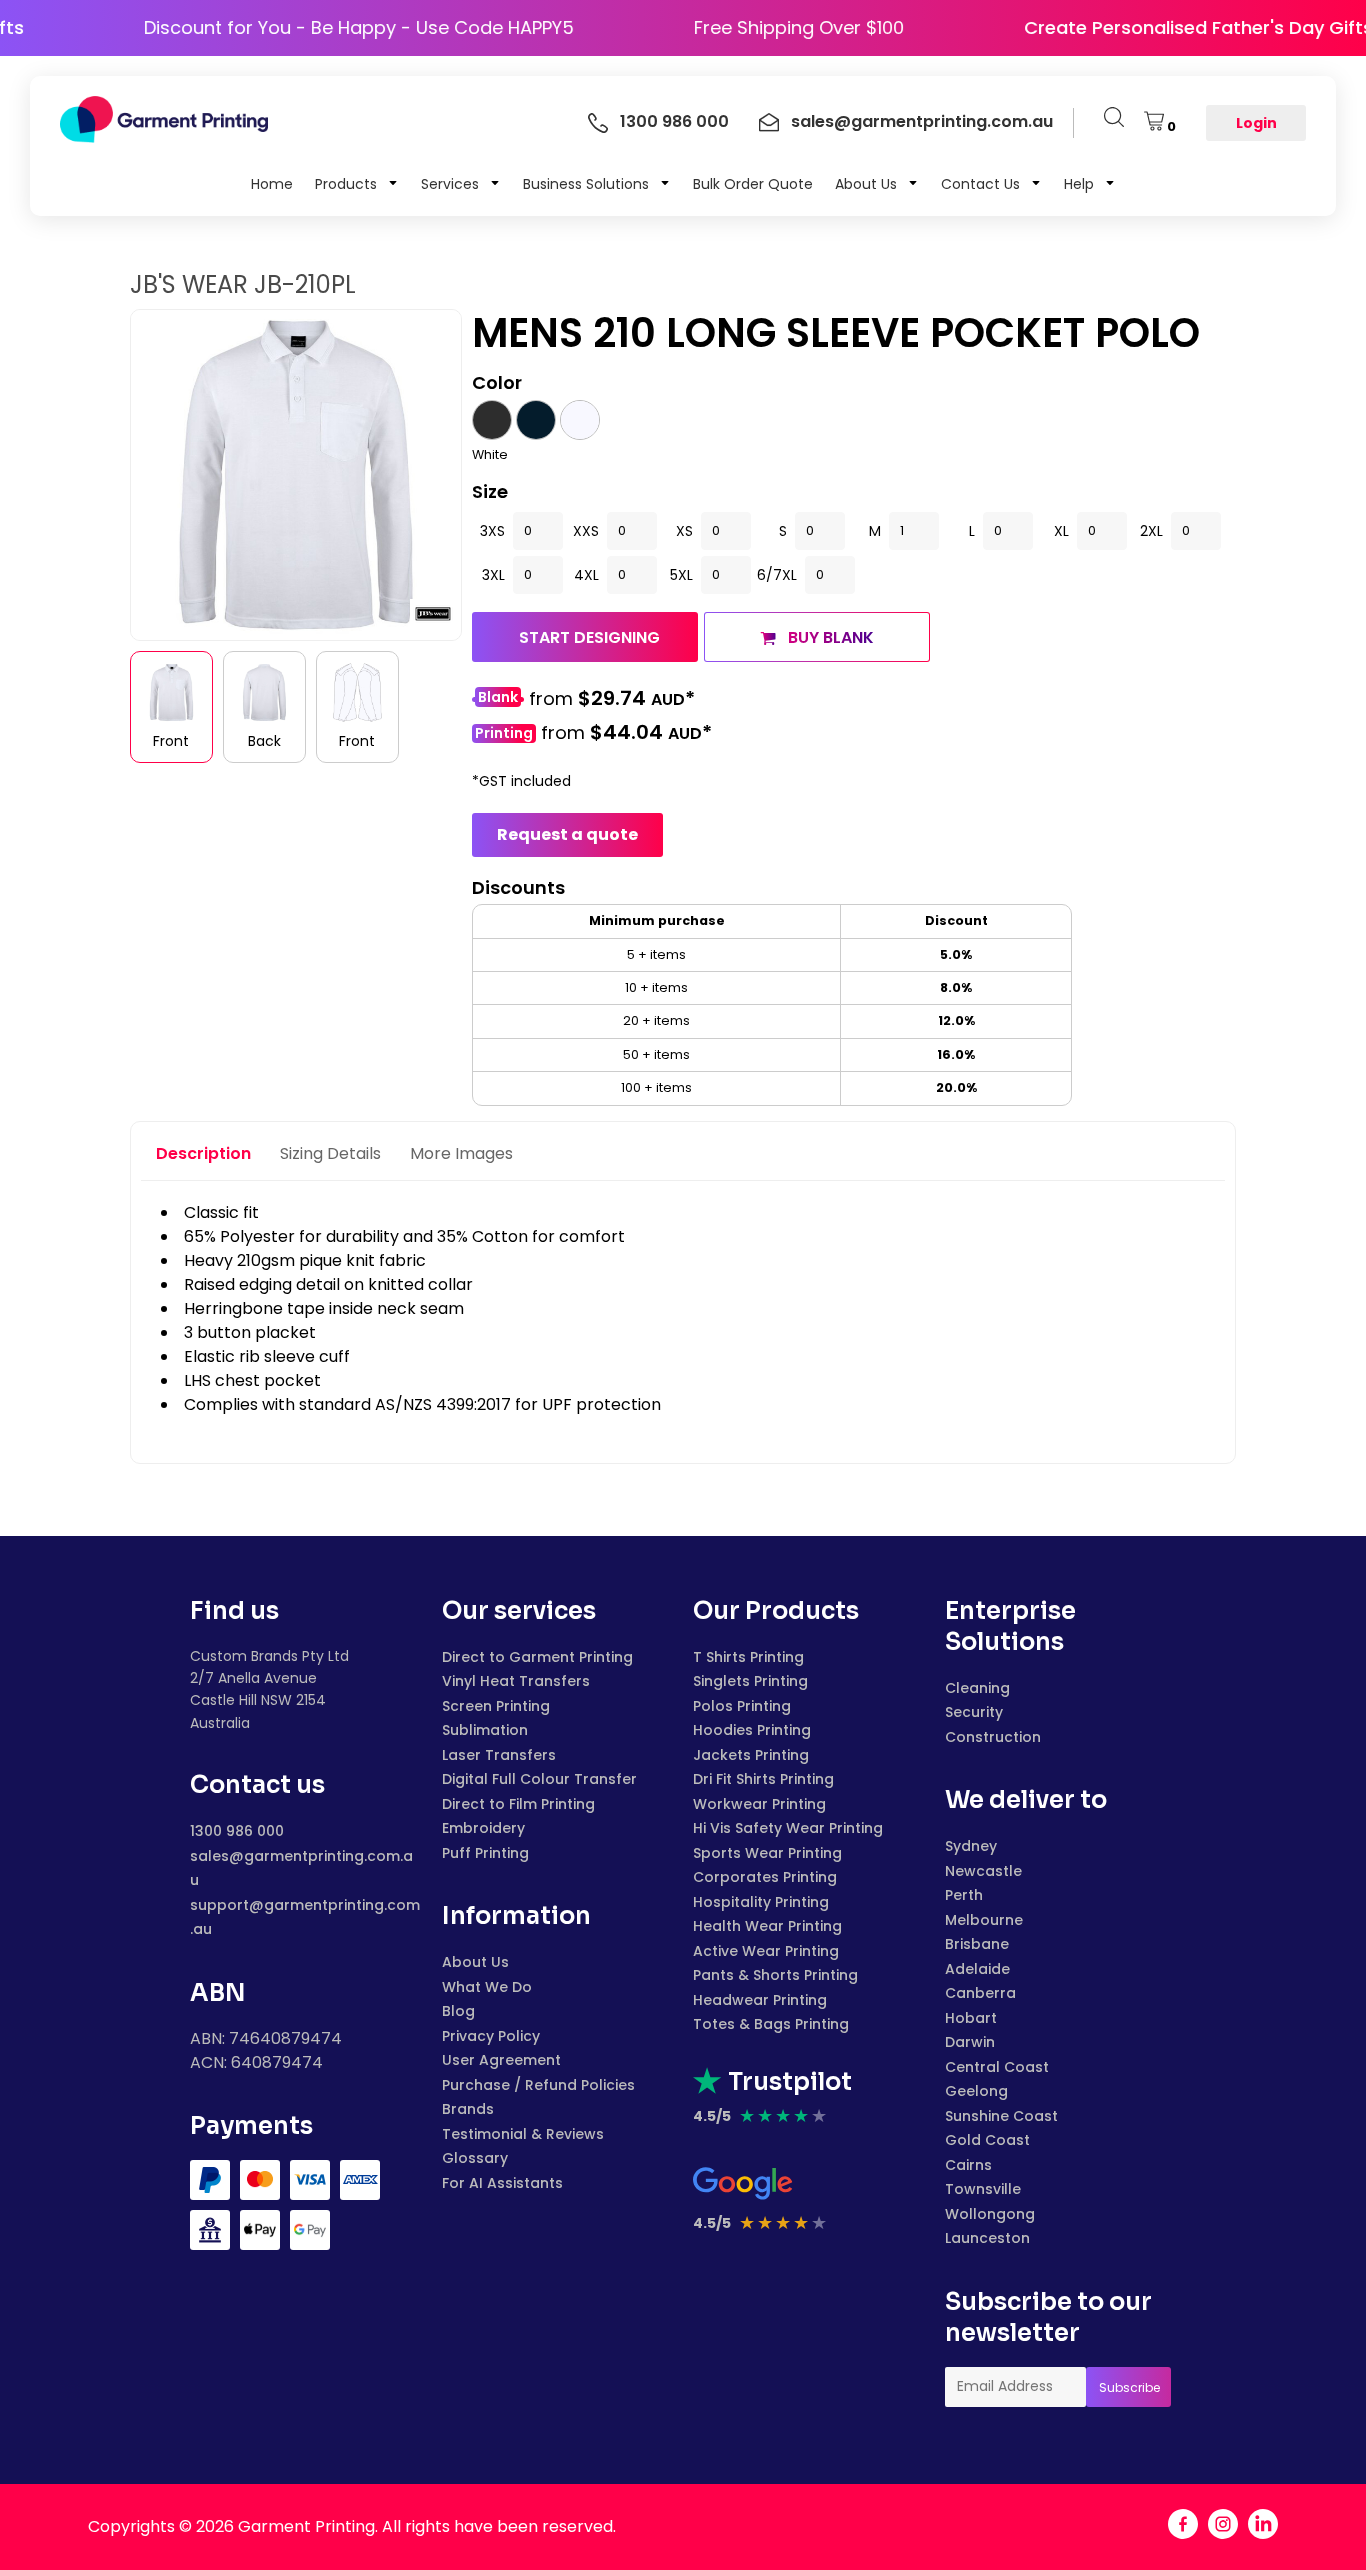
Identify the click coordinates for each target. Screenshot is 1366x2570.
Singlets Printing (750, 1681)
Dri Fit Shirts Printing (763, 1779)
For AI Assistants (502, 2183)
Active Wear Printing (766, 1951)
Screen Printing (496, 1706)
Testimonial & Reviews (523, 2134)
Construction (993, 1737)
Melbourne (984, 1920)
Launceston (987, 2238)
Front (171, 741)
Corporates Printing (765, 1877)
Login (1256, 123)
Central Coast (997, 2067)
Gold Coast (987, 2140)
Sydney (971, 1846)
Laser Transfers (499, 1755)
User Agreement (501, 2060)
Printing (504, 733)
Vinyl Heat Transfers (516, 1681)
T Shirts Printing (748, 1657)
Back (264, 741)
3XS (492, 531)
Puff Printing (485, 1853)
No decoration (498, 699)
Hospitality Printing (761, 1902)
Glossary (475, 2158)
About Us (475, 1962)
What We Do (487, 1987)
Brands (468, 2109)
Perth (964, 1895)
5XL (681, 575)
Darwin (970, 2042)
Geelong (976, 2091)
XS (684, 531)
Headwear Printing (760, 2000)
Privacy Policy (491, 2036)
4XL (586, 575)
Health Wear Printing (767, 1926)
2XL (1151, 531)
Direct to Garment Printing (537, 1657)
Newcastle (983, 1871)
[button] (357, 183)
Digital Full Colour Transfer (539, 1779)
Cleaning (977, 1688)
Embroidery (483, 1828)
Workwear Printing (759, 1804)
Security (974, 1712)
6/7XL (777, 575)
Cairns (968, 2165)
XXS (586, 531)
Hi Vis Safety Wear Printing (788, 1828)
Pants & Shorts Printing (775, 1975)
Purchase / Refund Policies (538, 2085)
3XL (493, 575)
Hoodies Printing (752, 1730)
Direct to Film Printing (518, 1804)
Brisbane (977, 1944)
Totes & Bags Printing (771, 2024)
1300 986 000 (237, 1831)
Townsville (983, 2189)
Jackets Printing (751, 1755)
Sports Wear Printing (767, 1853)
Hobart (971, 2018)
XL (1061, 531)
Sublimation (485, 1730)
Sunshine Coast (1001, 2116)
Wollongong (990, 2214)
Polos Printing (742, 1706)
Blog (458, 2011)
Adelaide (977, 1969)
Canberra (980, 1993)
